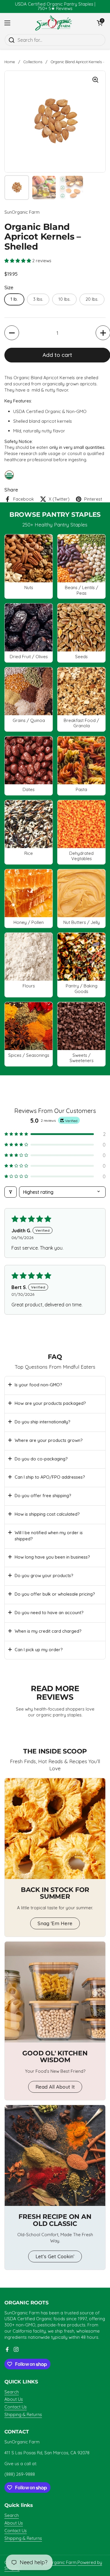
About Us (14, 2399)
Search (12, 2392)
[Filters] (11, 1192)
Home (10, 62)
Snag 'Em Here (55, 1923)
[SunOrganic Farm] (54, 23)
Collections (33, 62)
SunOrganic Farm (59, 2562)
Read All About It (55, 2087)
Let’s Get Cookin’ (55, 2256)
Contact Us (16, 2407)
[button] (18, 261)
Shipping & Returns (23, 2414)
